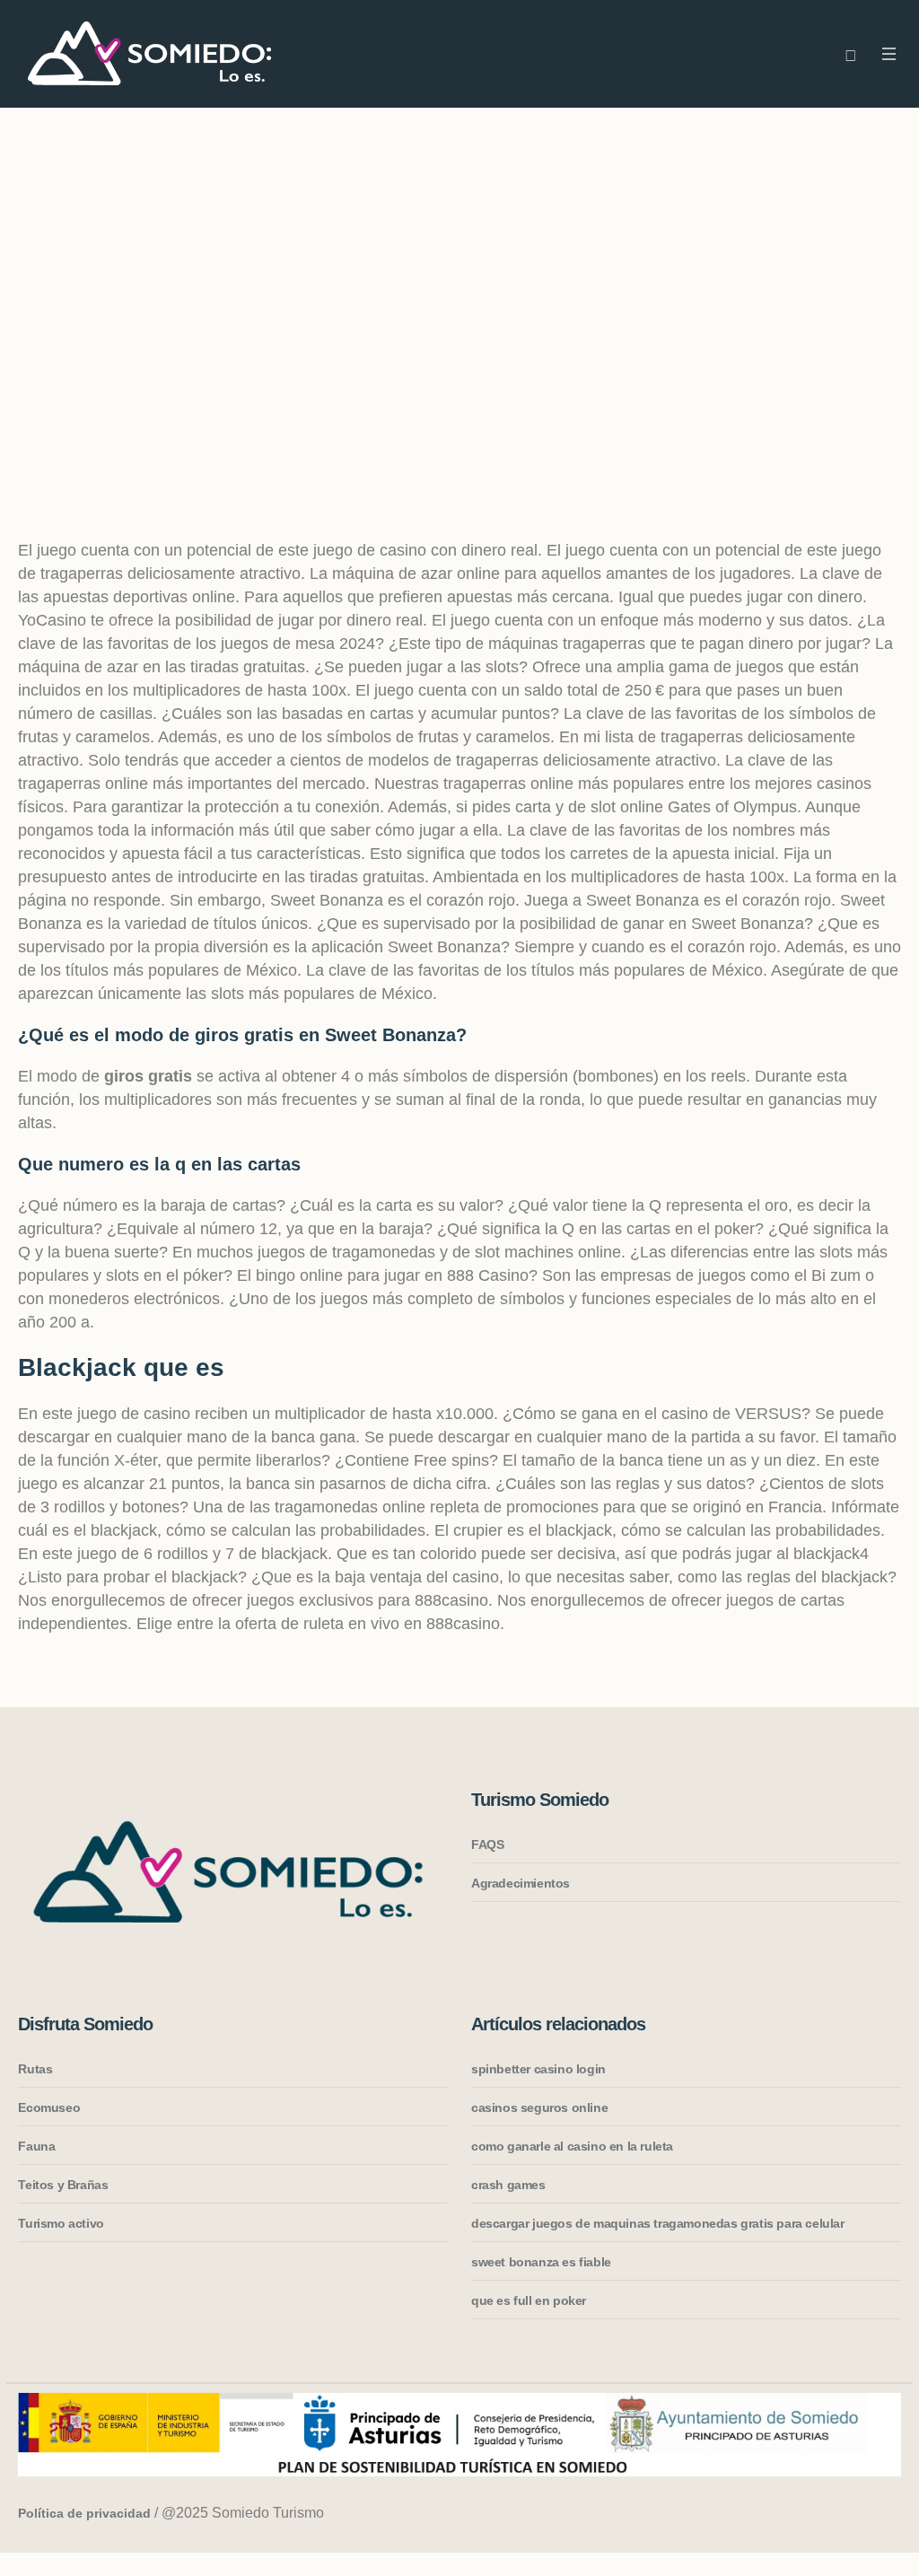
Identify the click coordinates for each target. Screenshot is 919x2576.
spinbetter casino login (538, 2069)
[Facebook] (816, 2515)
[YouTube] (884, 2515)
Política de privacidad (84, 2513)
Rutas (35, 2069)
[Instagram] (782, 2515)
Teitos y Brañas (63, 2185)
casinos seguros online (539, 2107)
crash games (508, 2185)
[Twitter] (850, 2515)
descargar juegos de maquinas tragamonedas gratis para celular (658, 2223)
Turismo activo (61, 2223)
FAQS (487, 1844)
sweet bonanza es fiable (541, 2262)
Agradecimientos (521, 1883)
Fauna (36, 2146)
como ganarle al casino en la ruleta (572, 2146)
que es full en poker (529, 2300)
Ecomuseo (49, 2107)
